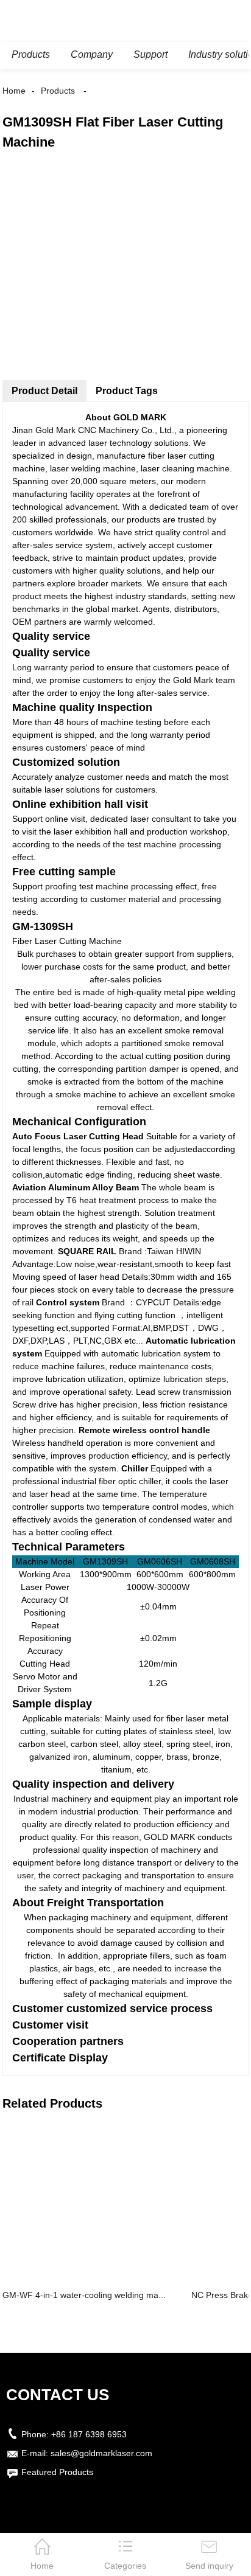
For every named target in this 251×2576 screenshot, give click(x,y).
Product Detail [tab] (44, 391)
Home (14, 91)
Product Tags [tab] (127, 391)
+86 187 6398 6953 (89, 2434)
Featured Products (57, 2472)
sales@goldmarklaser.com (101, 2453)
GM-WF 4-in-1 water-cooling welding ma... (84, 2295)
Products (58, 91)
